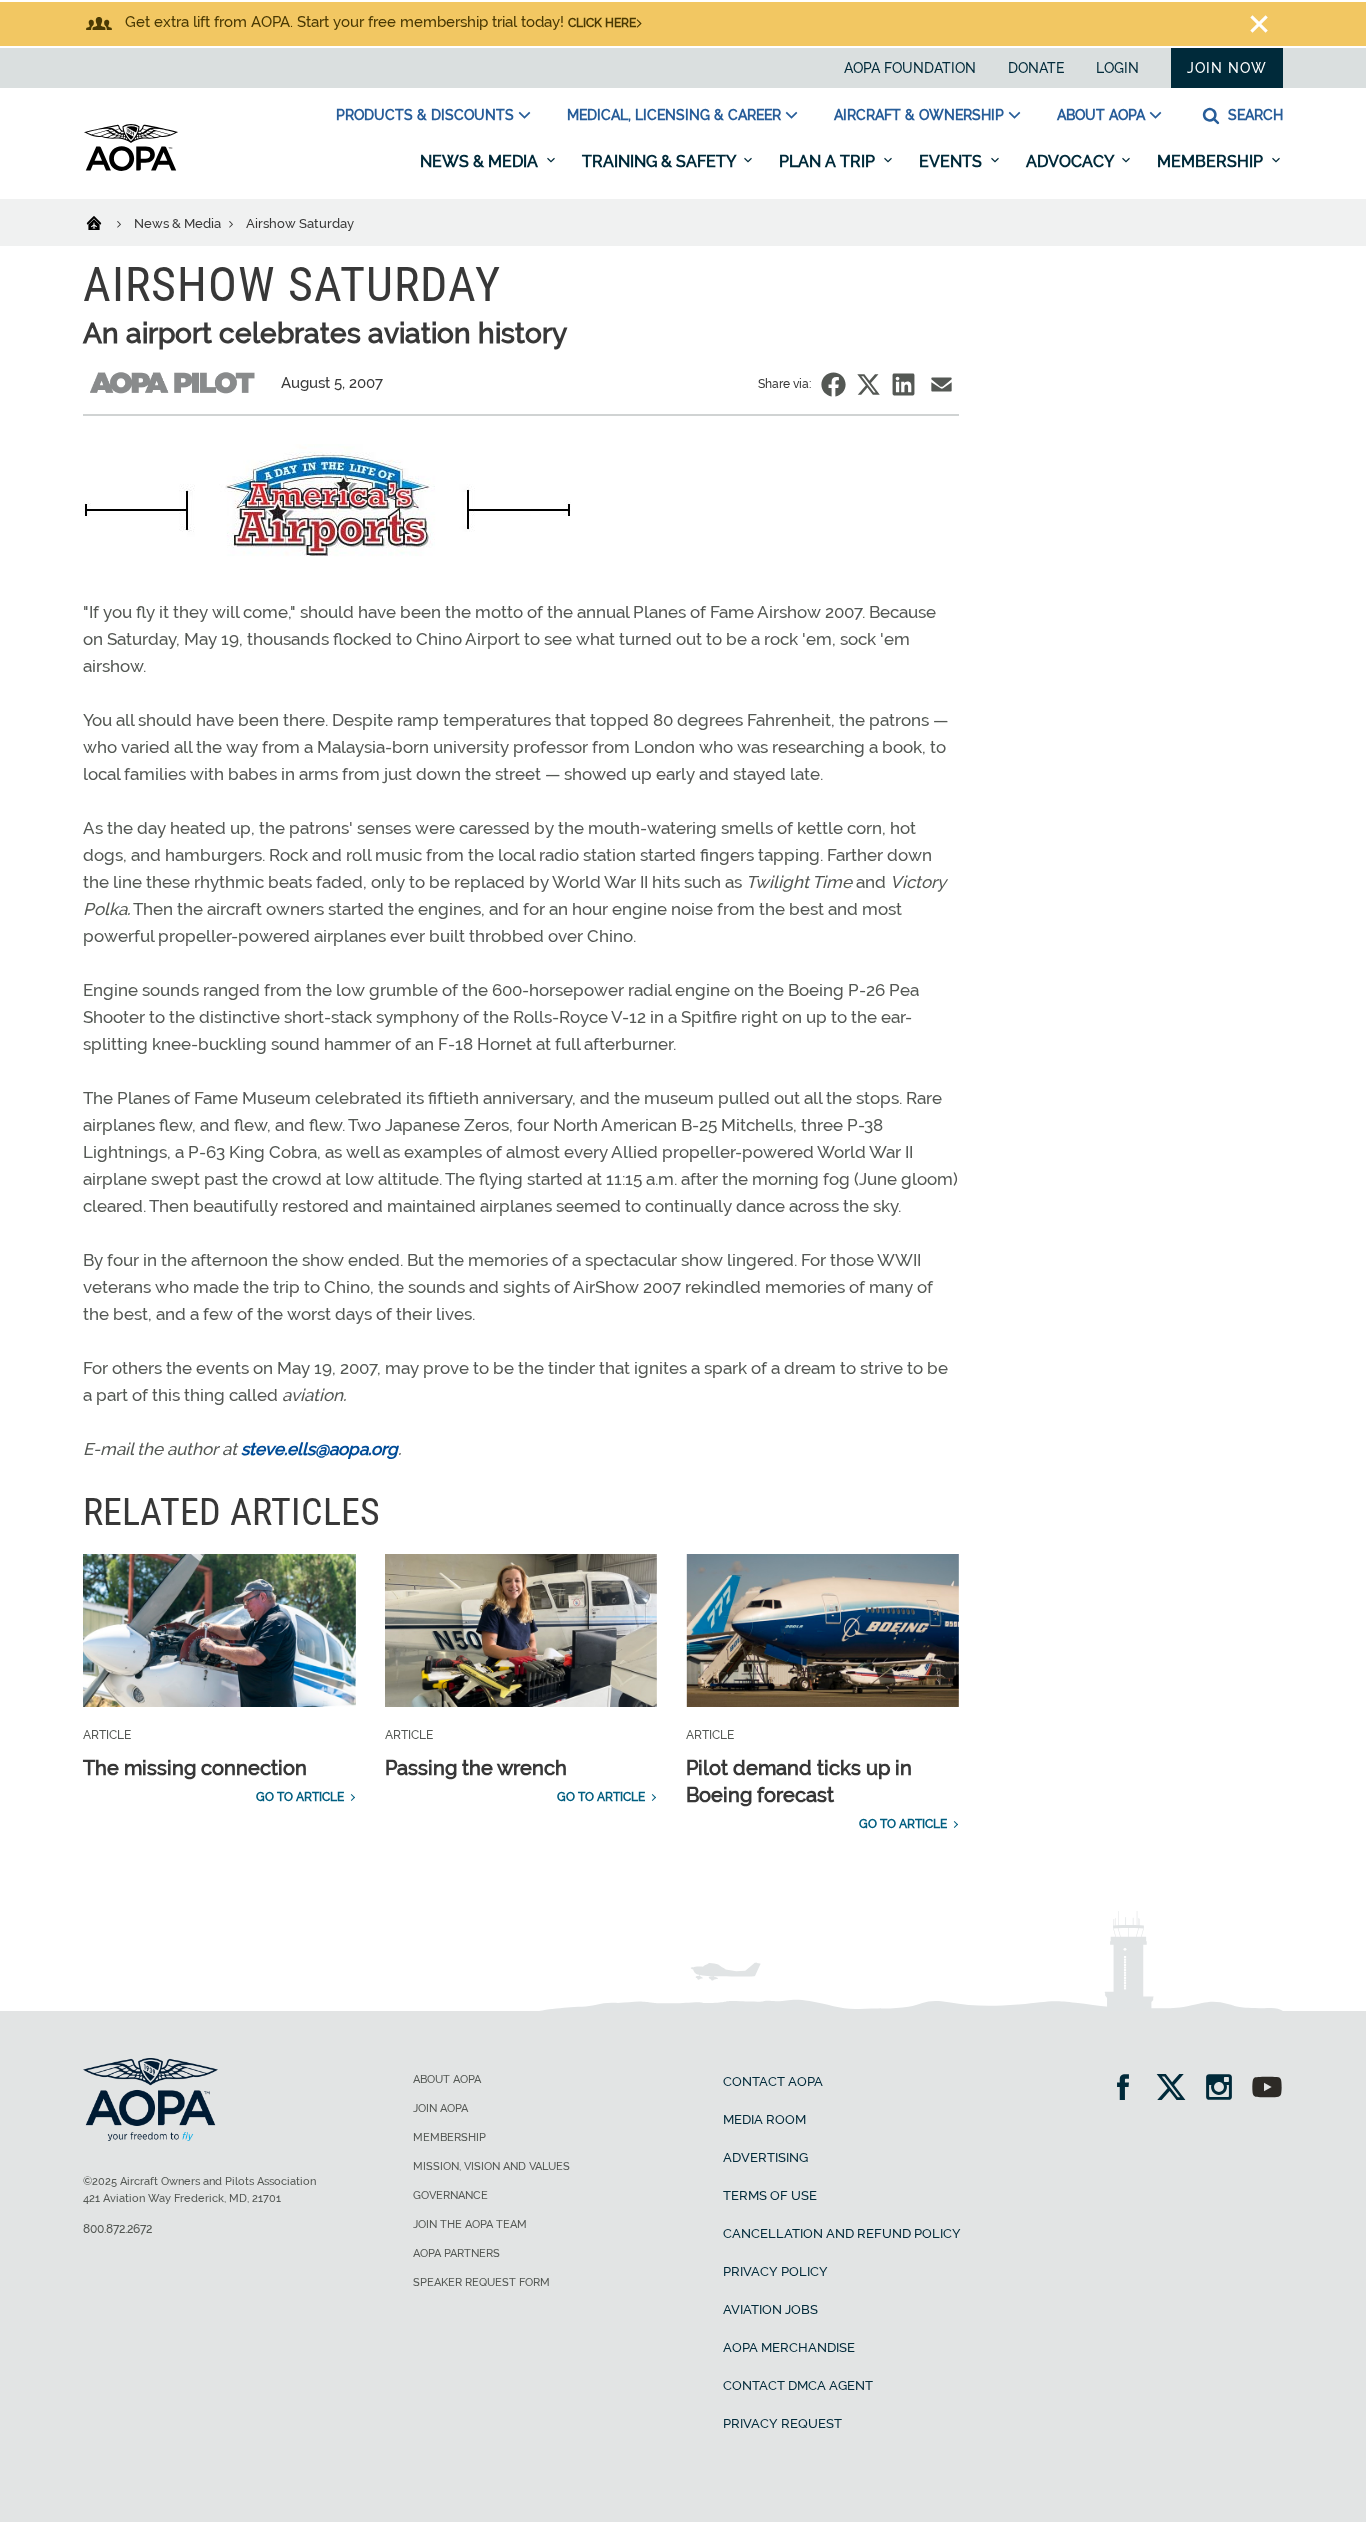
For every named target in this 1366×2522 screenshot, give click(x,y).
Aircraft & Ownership (919, 115)
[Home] (106, 222)
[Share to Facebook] (833, 384)
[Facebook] (1129, 2089)
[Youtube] (1267, 2089)
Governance (450, 2195)
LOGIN (1117, 68)
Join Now (1227, 68)
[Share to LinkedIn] (903, 384)
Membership (1212, 161)
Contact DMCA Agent (798, 2385)
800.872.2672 (117, 2229)
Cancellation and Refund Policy (842, 2233)
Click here (602, 23)
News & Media (481, 161)
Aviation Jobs (770, 2309)
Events (952, 161)
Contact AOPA (773, 2081)
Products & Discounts (425, 115)
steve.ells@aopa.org (319, 1449)
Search (1253, 115)
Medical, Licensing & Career (674, 115)
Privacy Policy (775, 2271)
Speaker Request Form (481, 2282)
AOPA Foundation (910, 68)
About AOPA (1101, 115)
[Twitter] (1177, 2089)
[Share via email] (941, 384)
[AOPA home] (131, 167)
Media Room (764, 2119)
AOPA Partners (456, 2253)
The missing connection (195, 1768)
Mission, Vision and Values (491, 2166)
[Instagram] (1225, 2089)
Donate (1036, 68)
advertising (765, 2157)
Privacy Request (782, 2423)
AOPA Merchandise (789, 2347)
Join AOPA (440, 2108)
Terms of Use (770, 2195)
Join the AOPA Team (470, 2224)
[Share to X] (868, 384)
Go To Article (300, 1797)
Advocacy (1071, 161)
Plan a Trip (829, 161)
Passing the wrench (476, 1768)
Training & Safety (660, 161)
